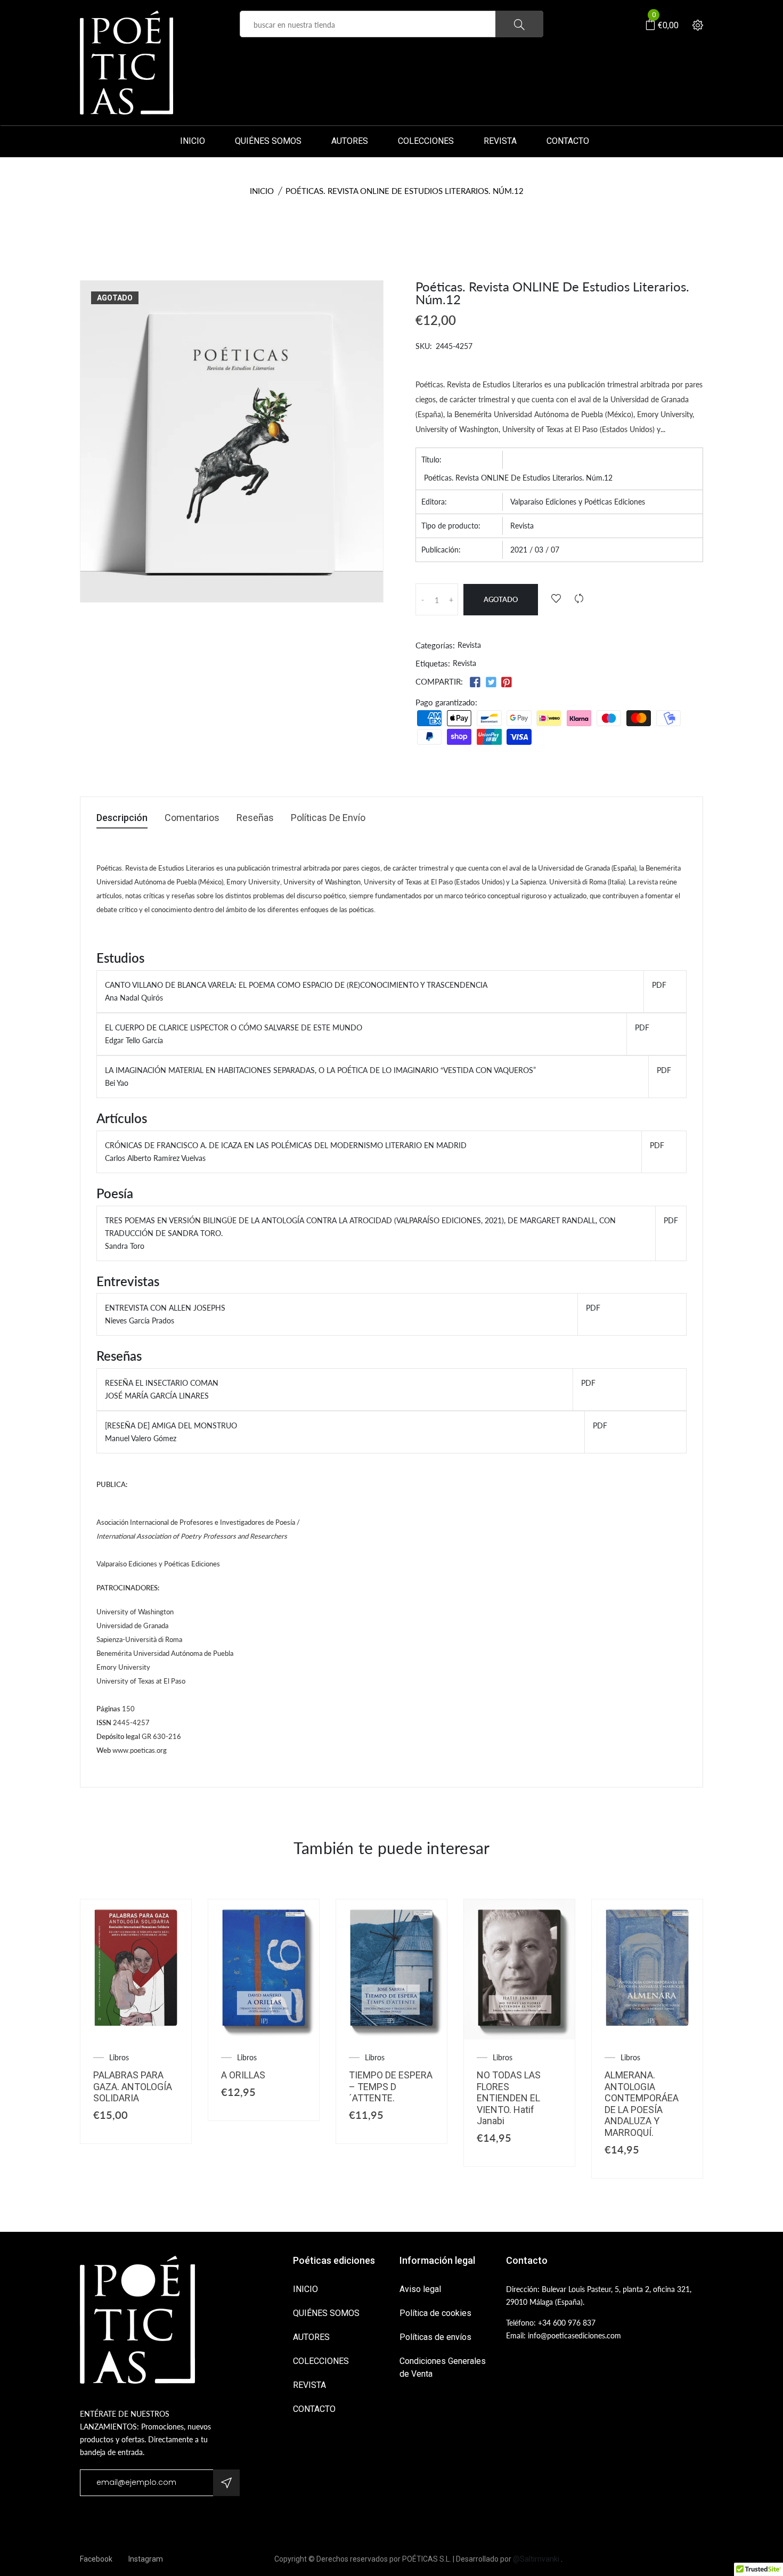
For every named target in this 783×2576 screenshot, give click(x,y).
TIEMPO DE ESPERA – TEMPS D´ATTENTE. (391, 2086)
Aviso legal (420, 2289)
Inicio (262, 191)
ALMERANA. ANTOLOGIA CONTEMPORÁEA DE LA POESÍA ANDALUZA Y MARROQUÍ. (642, 2104)
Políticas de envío (328, 818)
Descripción (122, 818)
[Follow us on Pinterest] (507, 682)
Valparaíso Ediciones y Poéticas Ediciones (578, 502)
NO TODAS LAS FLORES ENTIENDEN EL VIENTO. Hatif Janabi (509, 2098)
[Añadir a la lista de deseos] (556, 599)
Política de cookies (435, 2313)
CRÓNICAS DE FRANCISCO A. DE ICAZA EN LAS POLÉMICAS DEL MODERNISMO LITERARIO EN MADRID (286, 1145)
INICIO (193, 141)
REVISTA (500, 141)
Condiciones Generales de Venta (443, 2367)
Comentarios (192, 818)
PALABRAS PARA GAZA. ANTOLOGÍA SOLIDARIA (133, 2086)
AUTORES (350, 141)
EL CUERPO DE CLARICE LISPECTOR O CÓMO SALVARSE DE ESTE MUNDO (234, 1027)
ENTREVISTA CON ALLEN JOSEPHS (165, 1308)
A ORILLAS (243, 2075)
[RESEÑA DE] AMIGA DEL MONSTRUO (171, 1425)
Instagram (146, 2559)
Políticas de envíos (435, 2337)
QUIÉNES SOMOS (268, 141)
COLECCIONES (426, 141)
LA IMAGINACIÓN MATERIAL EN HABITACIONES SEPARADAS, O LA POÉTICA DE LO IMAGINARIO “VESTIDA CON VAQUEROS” (320, 1070)
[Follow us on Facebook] (475, 682)
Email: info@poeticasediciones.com (564, 2335)
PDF (659, 985)
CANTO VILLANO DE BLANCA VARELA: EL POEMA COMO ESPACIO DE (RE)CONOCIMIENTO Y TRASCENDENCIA (296, 985)
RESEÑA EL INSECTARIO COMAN (162, 1383)
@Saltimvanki (536, 2559)
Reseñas (255, 818)
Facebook (96, 2559)
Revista (522, 526)
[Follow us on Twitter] (491, 682)
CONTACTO (568, 141)
